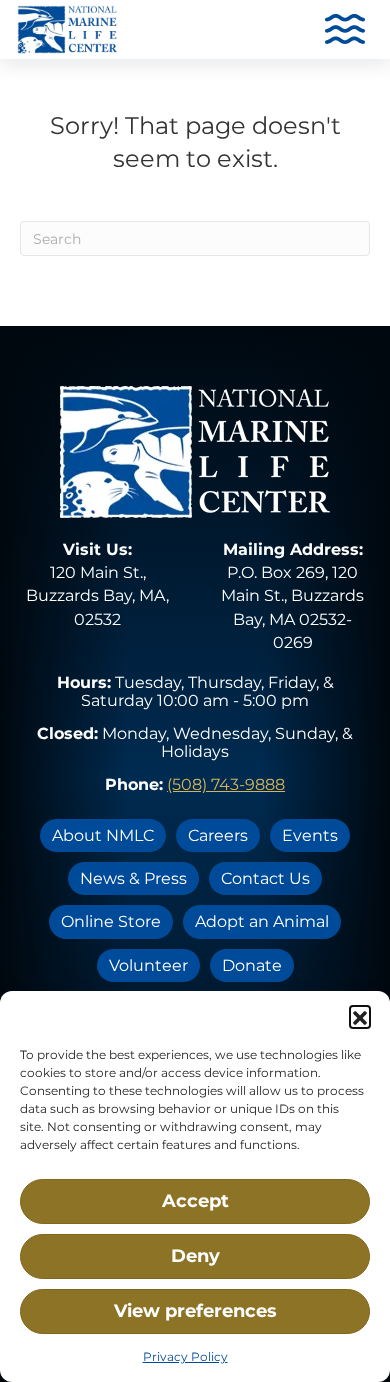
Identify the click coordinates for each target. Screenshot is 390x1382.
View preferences (195, 1311)
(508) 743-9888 (226, 784)
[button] (360, 1016)
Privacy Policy (185, 1356)
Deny (195, 1256)
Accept (195, 1201)
